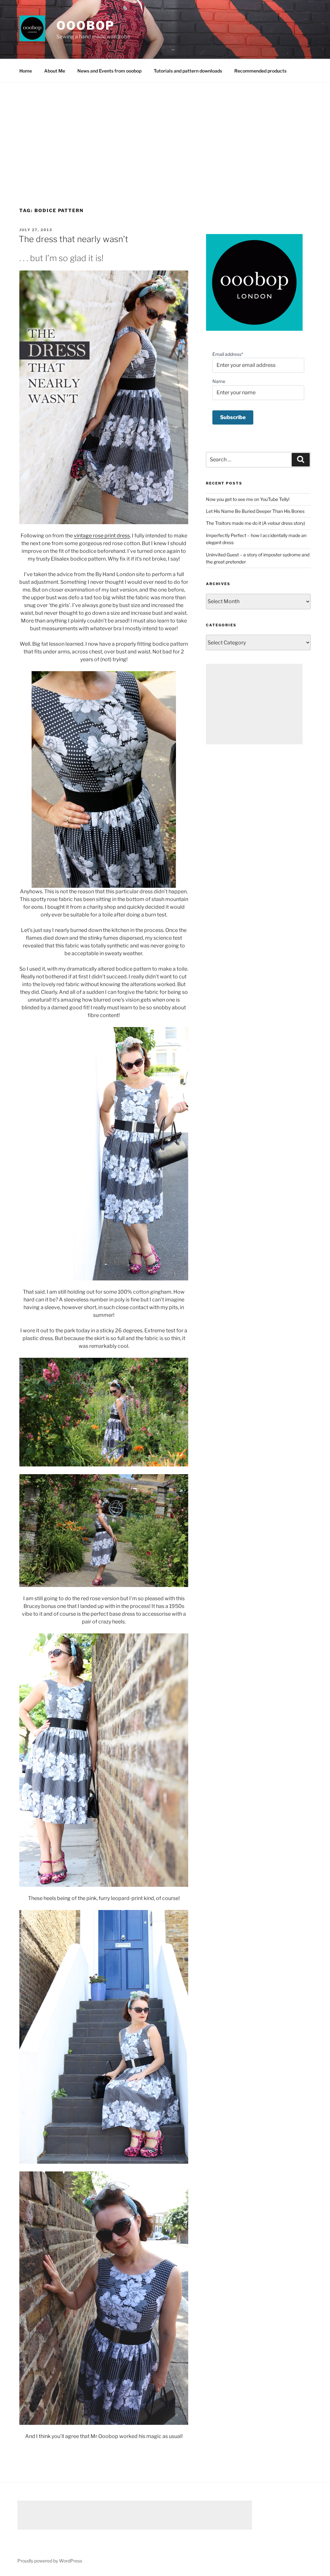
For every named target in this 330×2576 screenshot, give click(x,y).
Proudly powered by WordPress (50, 2561)
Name (219, 381)
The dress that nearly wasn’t (73, 239)
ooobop (86, 25)
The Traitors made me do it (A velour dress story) (256, 523)
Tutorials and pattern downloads (188, 71)
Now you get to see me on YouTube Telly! (248, 499)
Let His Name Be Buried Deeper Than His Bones (255, 511)
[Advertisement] (165, 131)
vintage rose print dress (102, 536)
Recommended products (260, 71)
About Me (55, 71)
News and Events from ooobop (109, 71)
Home (26, 71)
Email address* (228, 354)
